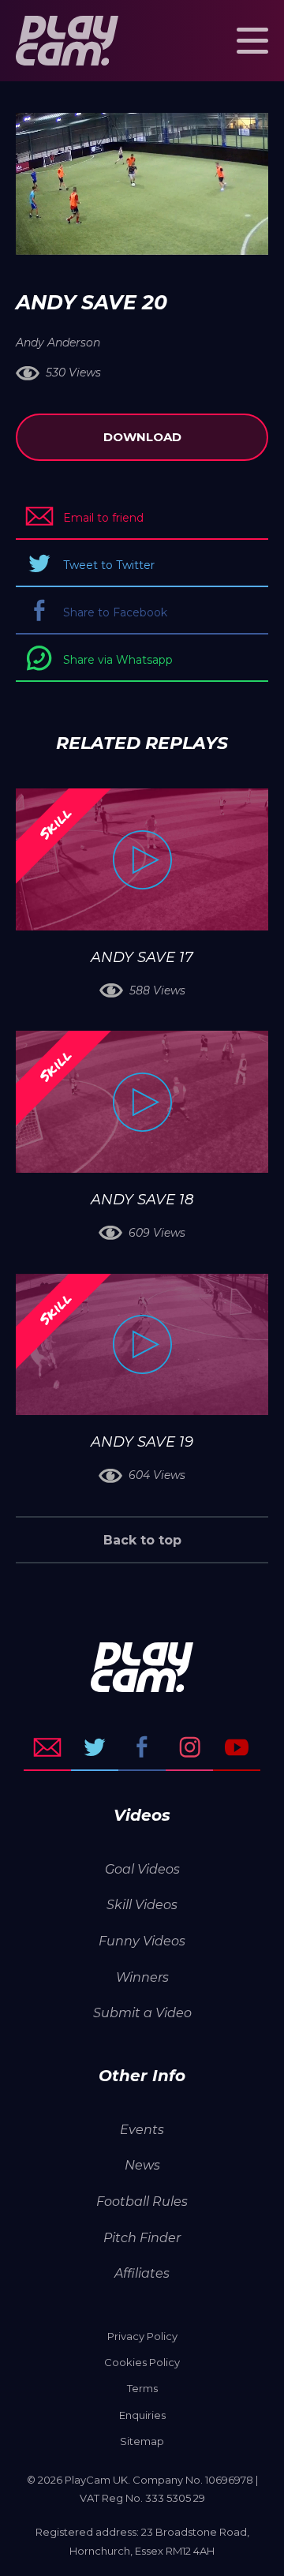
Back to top (142, 1540)
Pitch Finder (142, 2238)
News (142, 2165)
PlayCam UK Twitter (95, 1747)
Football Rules (142, 2202)
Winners (142, 1977)
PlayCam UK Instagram (189, 1747)
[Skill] (142, 859)
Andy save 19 (142, 1442)
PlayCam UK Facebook (142, 1747)
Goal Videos (142, 1869)
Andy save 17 (142, 957)
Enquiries (142, 2415)
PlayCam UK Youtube (237, 1747)
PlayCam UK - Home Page (67, 41)
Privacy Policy (142, 2336)
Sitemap (142, 2441)
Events (142, 2130)
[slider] (100, 235)
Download (142, 437)
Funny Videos (142, 1941)
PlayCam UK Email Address (47, 1747)
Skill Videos (142, 1905)
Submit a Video (142, 2013)
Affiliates (142, 2273)
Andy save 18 (142, 1200)
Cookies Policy (142, 2362)
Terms (142, 2388)
